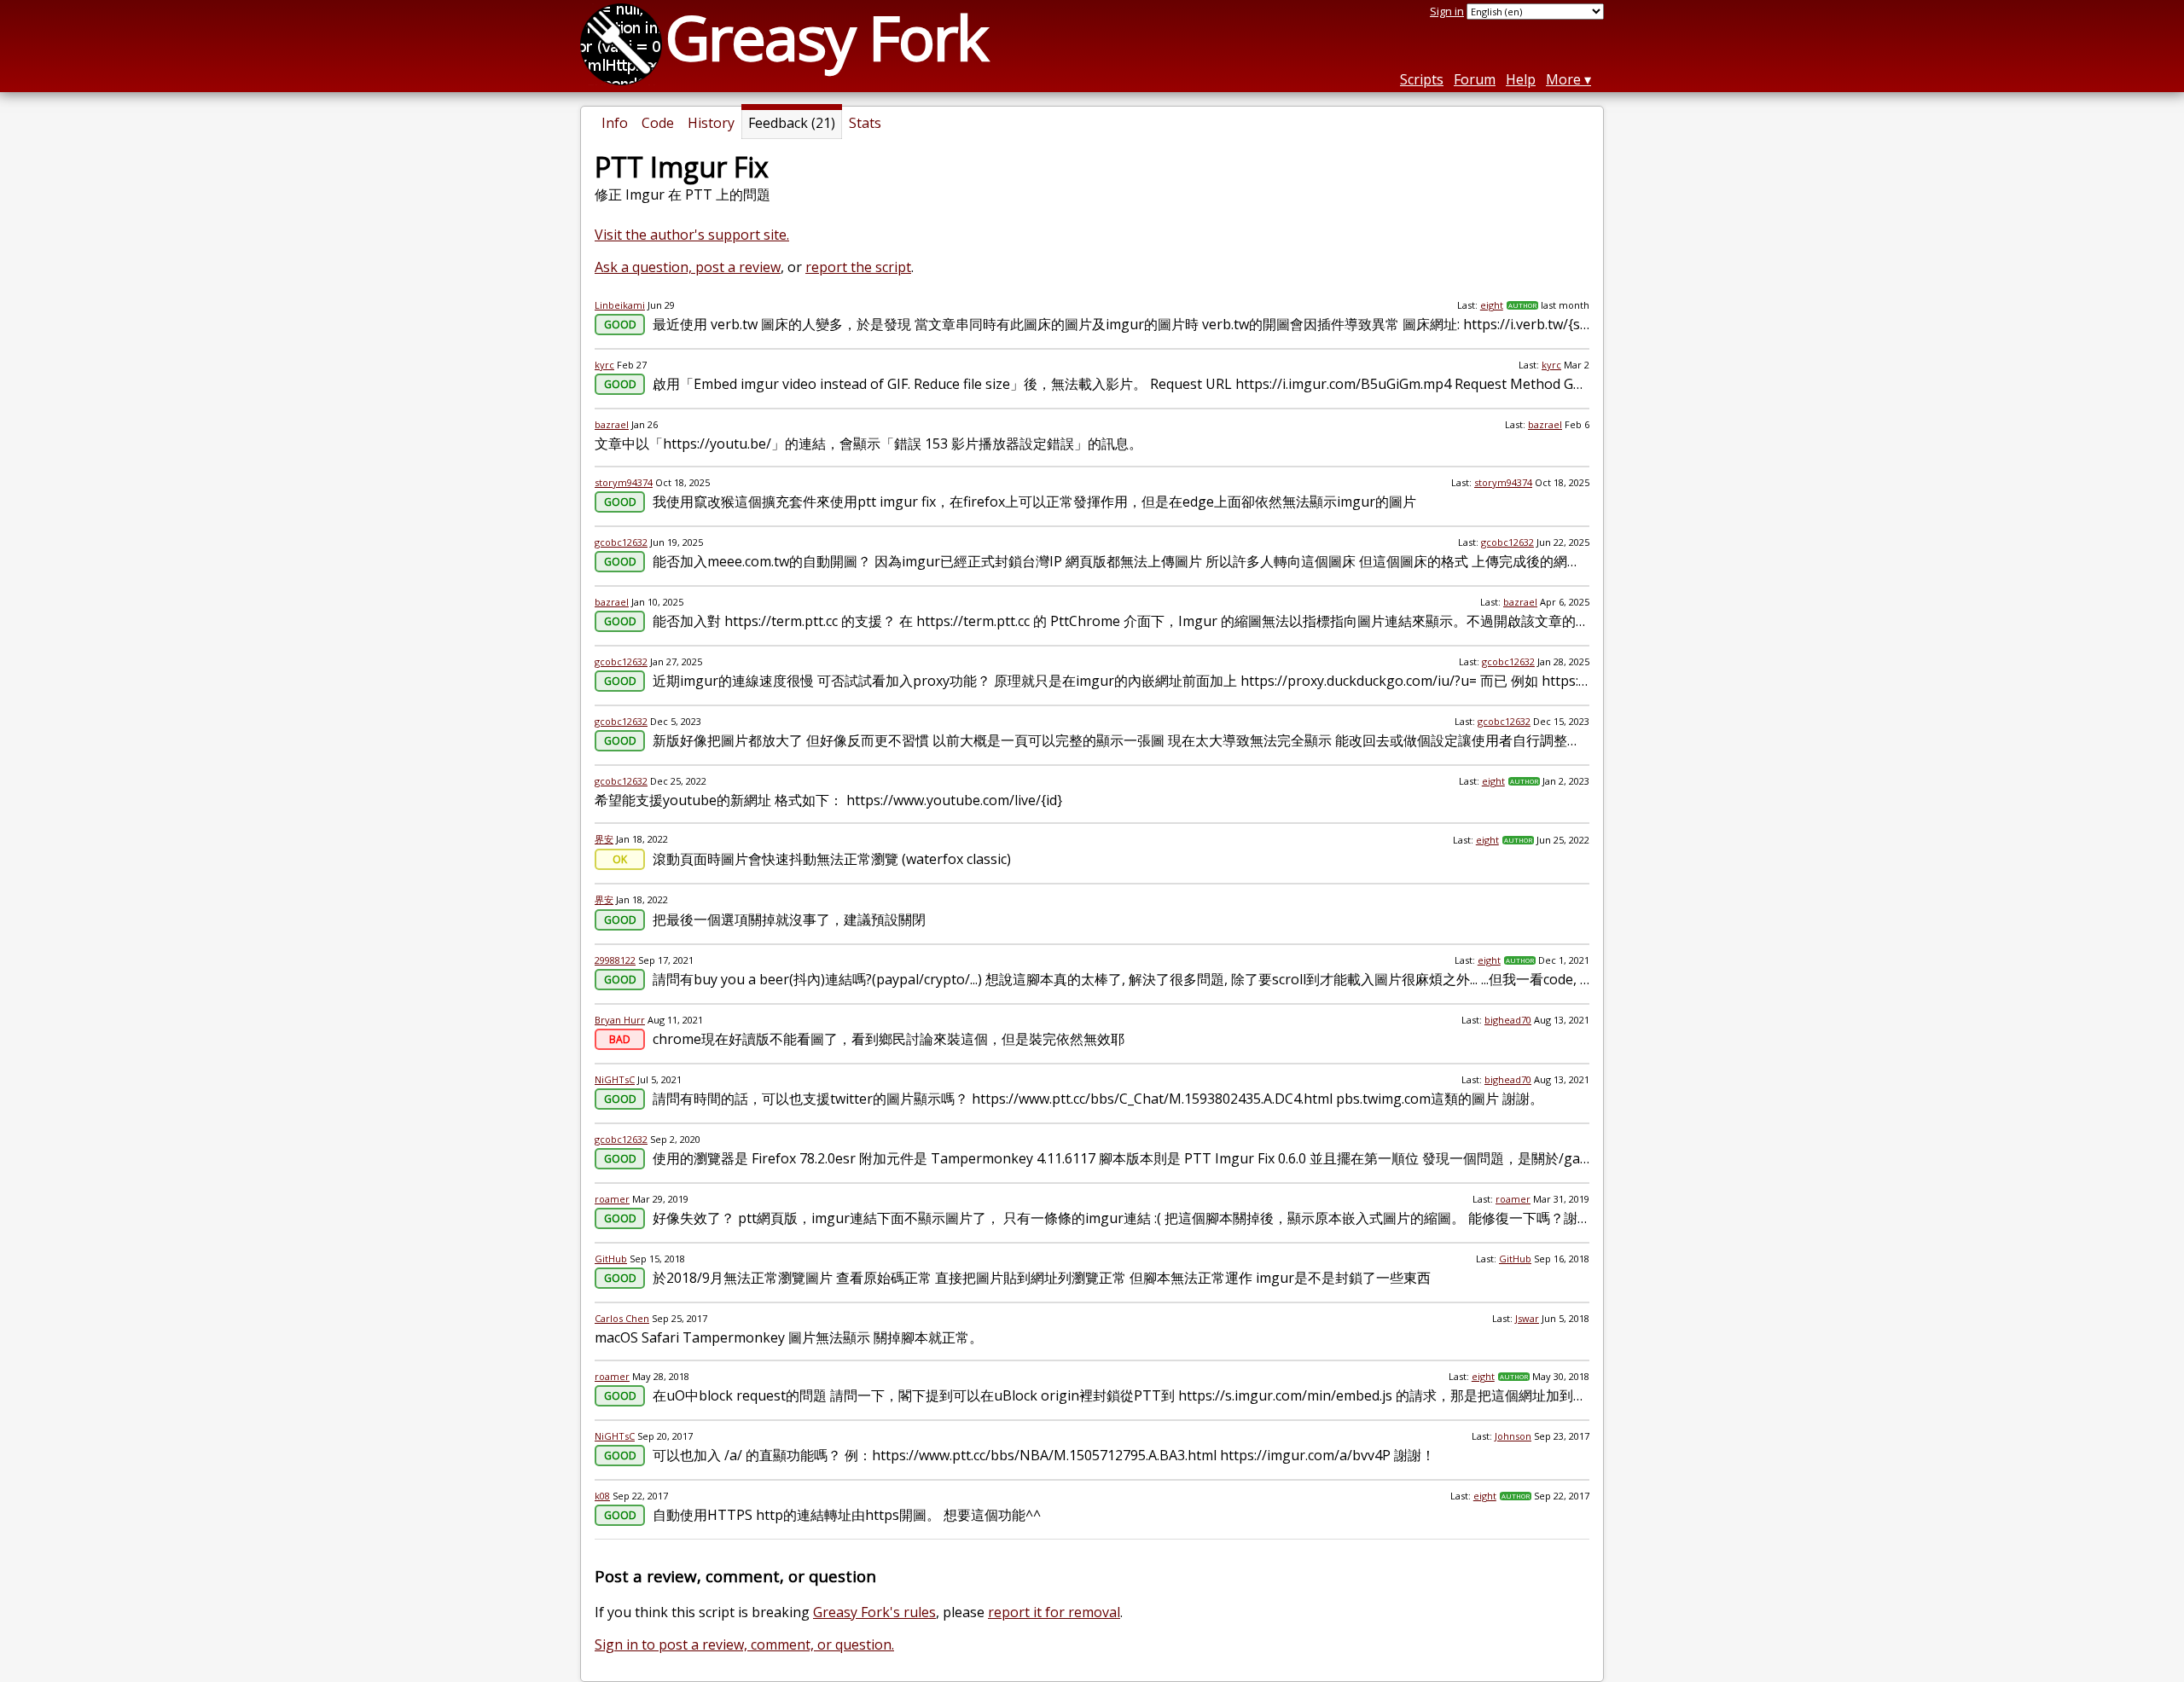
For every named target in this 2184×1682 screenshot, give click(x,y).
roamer (612, 1199)
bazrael (612, 424)
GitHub (611, 1259)
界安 (604, 839)
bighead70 (1508, 1020)
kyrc (604, 365)
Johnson (1513, 1436)
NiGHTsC (615, 1079)
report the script (858, 267)
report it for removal (1054, 1612)
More (1563, 79)
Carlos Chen (622, 1318)
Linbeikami (620, 305)
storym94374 (624, 482)
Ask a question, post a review (688, 267)
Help (1521, 79)
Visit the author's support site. (692, 235)
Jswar (1527, 1318)
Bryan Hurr (620, 1020)
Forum (1475, 79)
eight (1492, 305)
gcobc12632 (621, 542)
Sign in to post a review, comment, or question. (744, 1644)
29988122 (615, 960)
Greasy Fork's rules (874, 1612)
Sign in (1447, 11)
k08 (602, 1496)
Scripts (1422, 79)
